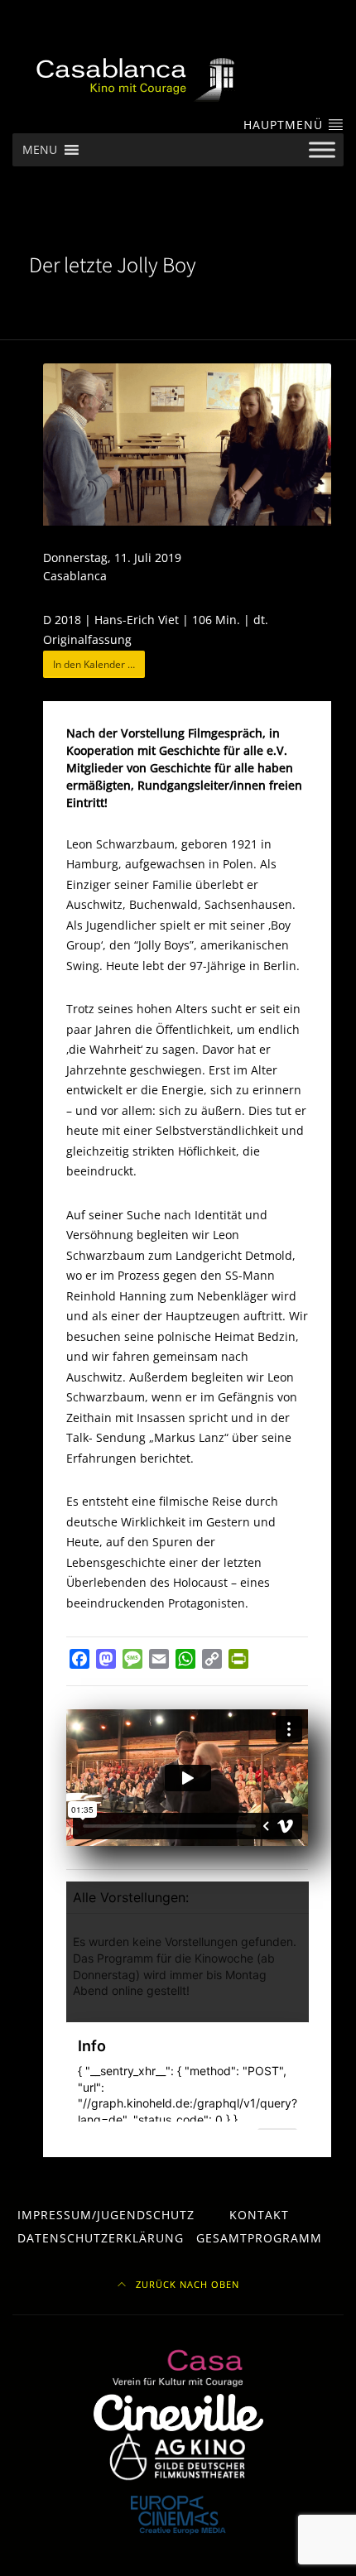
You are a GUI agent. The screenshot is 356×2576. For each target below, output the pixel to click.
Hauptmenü (285, 125)
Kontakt (259, 2215)
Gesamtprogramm (259, 2238)
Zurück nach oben (186, 2285)
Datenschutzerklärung (101, 2238)
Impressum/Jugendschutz (106, 2215)
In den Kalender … (94, 664)
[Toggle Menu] (322, 150)
